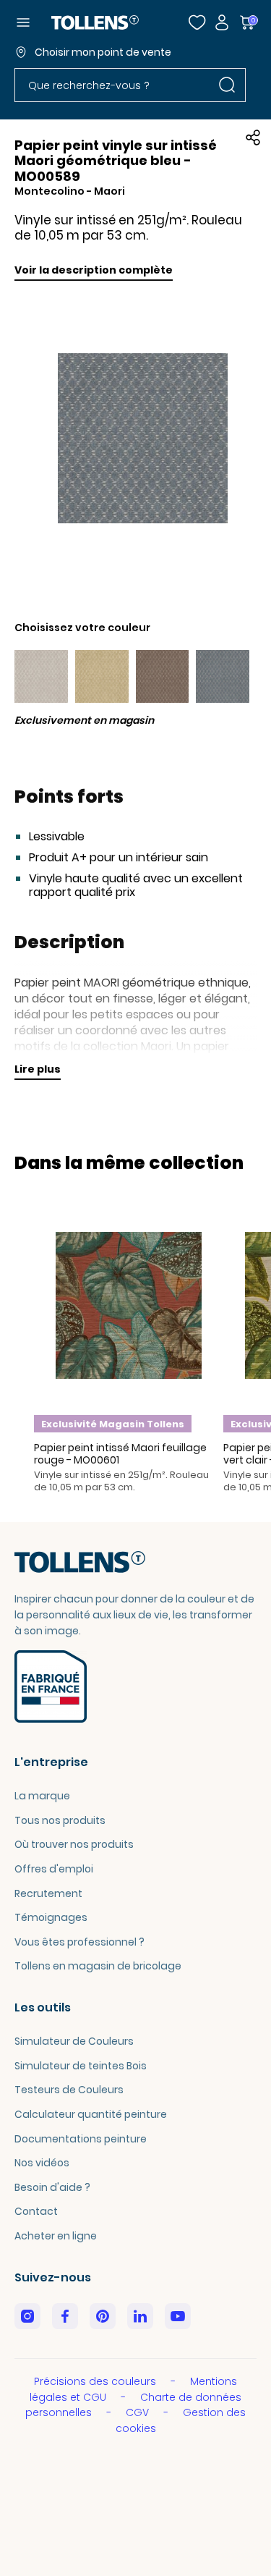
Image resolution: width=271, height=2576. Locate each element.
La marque (42, 1796)
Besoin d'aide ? (52, 2187)
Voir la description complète (94, 270)
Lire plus (38, 1069)
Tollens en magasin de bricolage (98, 1966)
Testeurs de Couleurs (69, 2090)
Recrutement (48, 1893)
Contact (36, 2211)
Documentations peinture (81, 2139)
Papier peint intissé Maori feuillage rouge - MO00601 (120, 1454)
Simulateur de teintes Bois (81, 2066)
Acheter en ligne (56, 2236)
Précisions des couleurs (96, 2381)
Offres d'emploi (54, 1869)
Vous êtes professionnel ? (79, 1942)
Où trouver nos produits (74, 1844)
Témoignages (51, 1917)
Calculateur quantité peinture (91, 2114)
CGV (139, 2412)
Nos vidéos (42, 2163)
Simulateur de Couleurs (74, 2041)
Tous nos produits (60, 1820)
